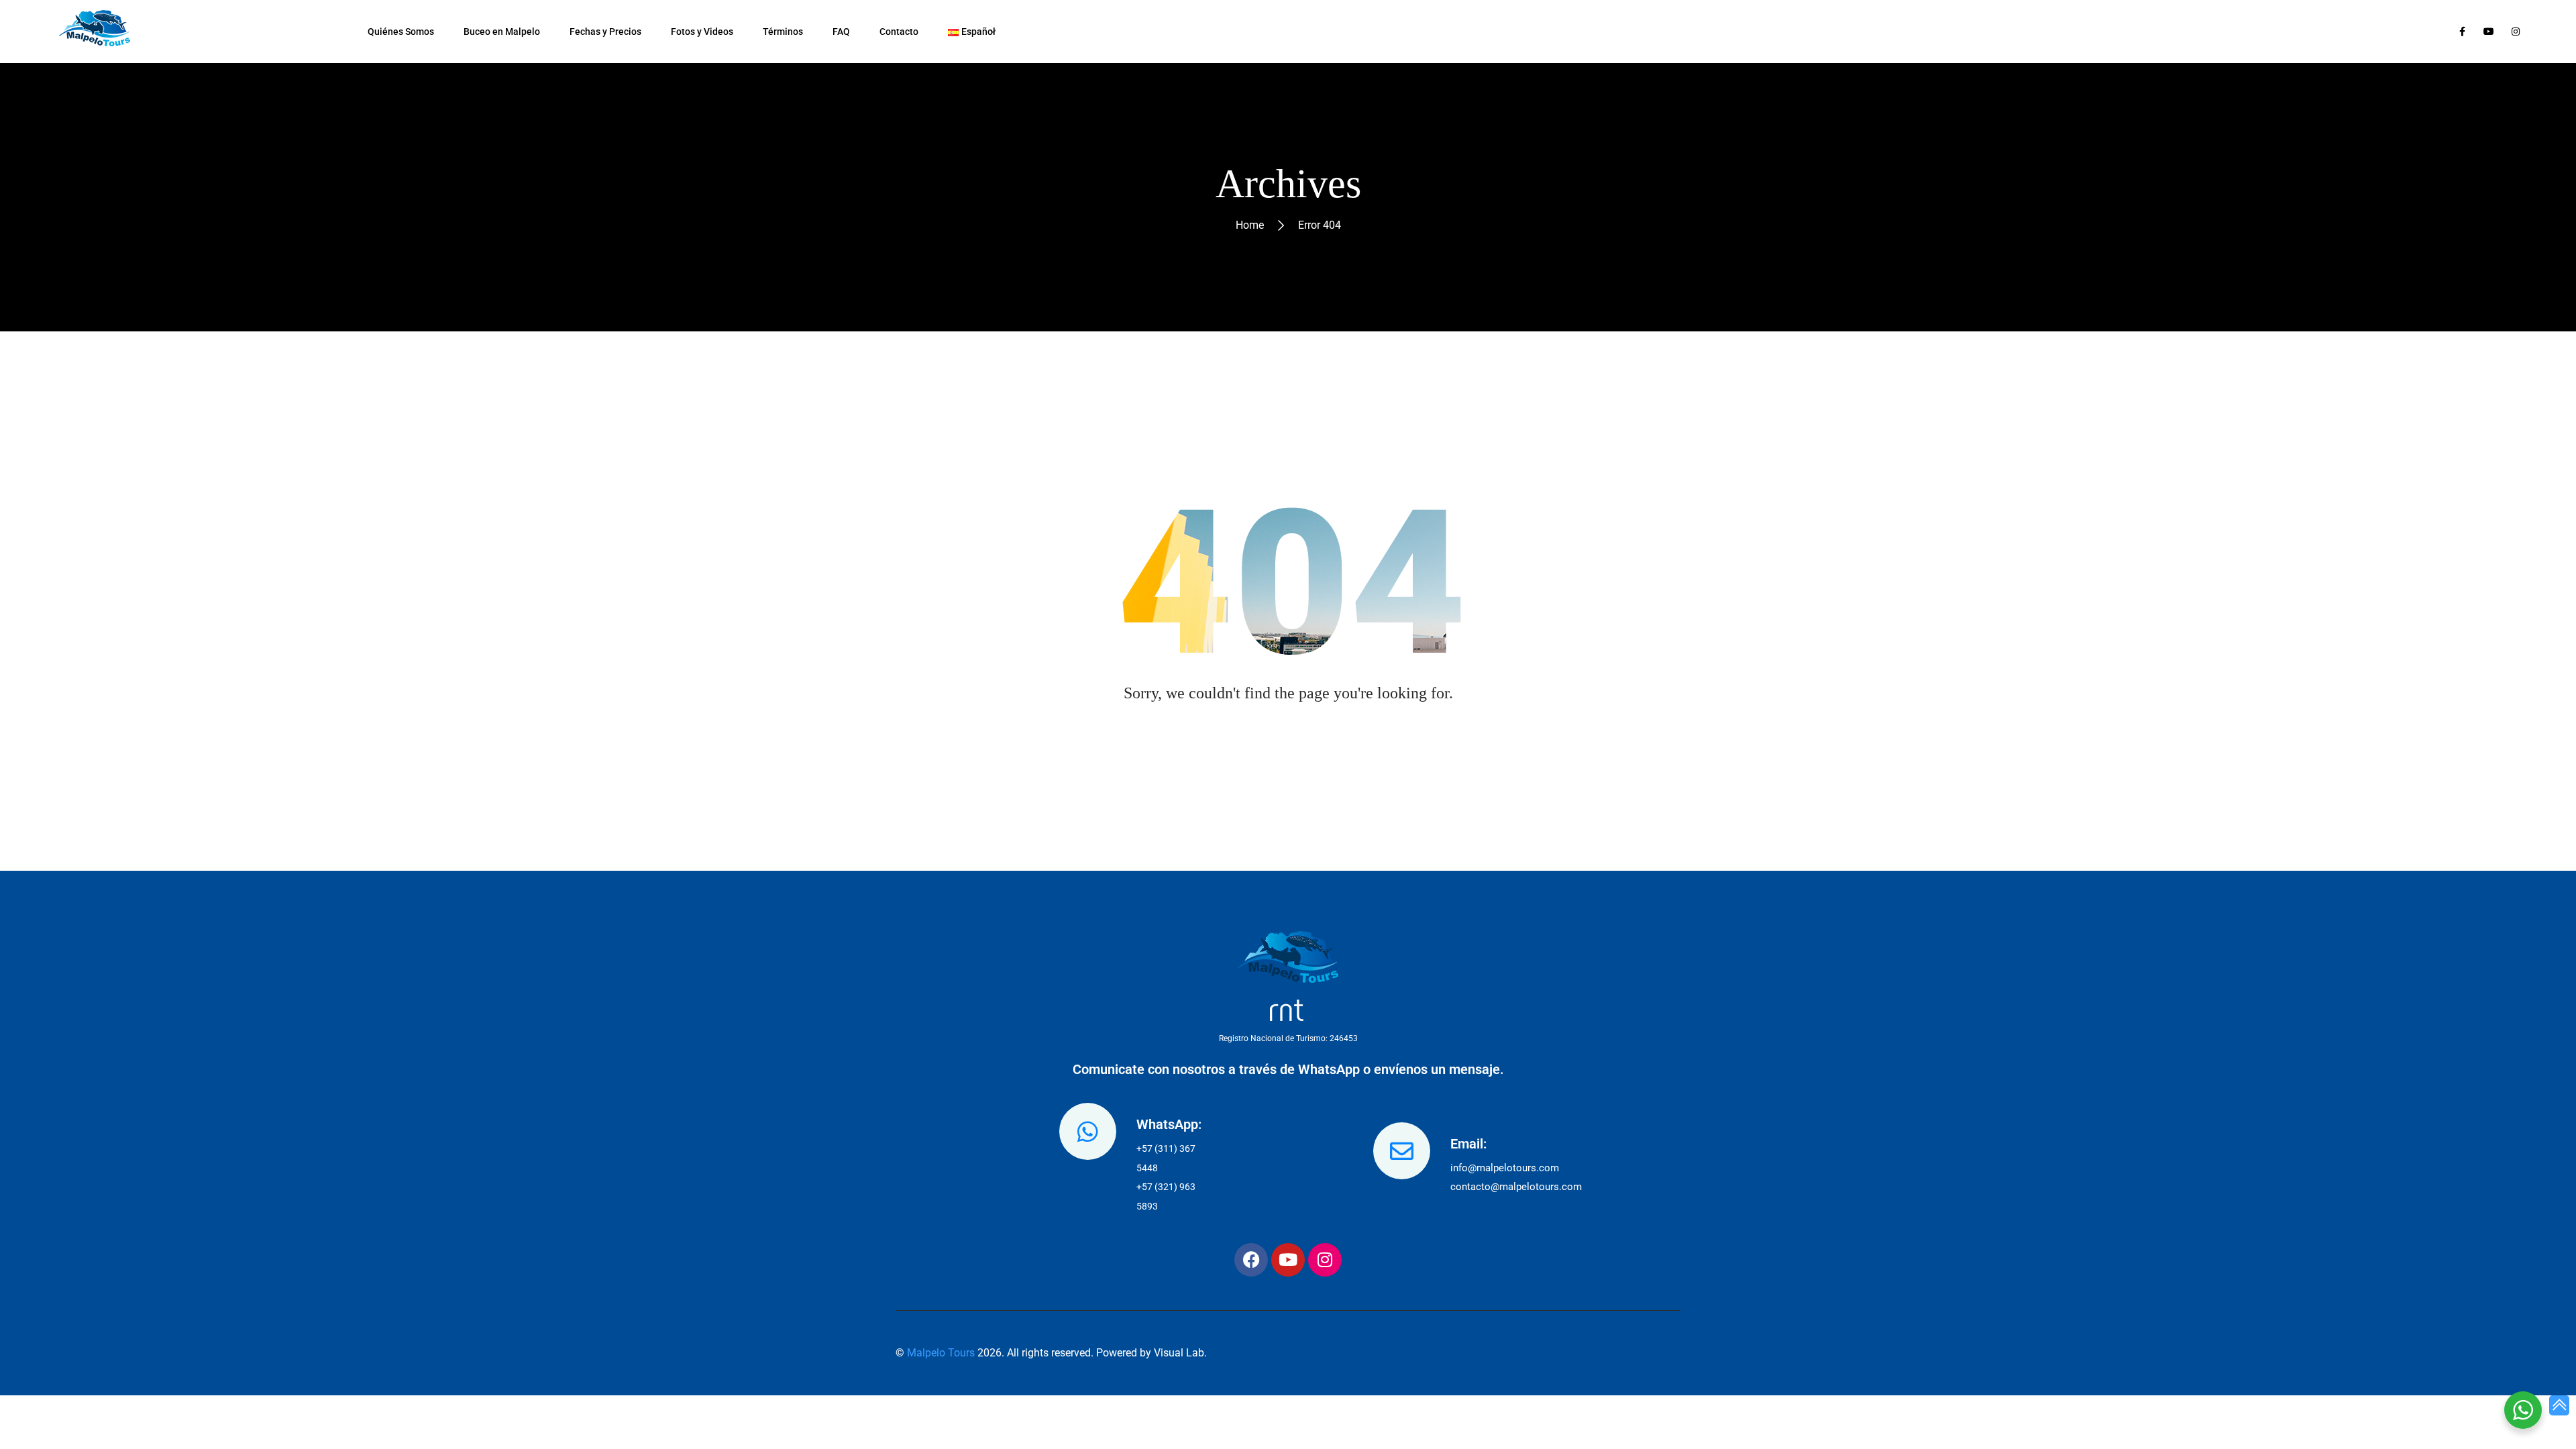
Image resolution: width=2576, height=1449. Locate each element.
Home (1250, 225)
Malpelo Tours (941, 1353)
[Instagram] (1325, 1260)
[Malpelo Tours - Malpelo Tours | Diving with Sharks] (99, 32)
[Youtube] (1288, 1260)
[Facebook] (1251, 1260)
